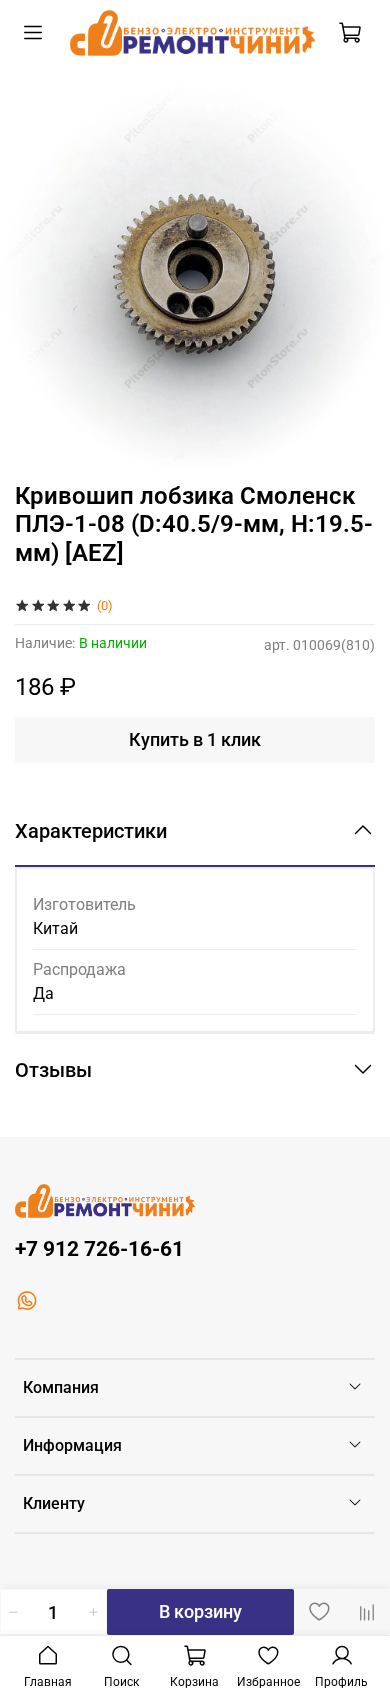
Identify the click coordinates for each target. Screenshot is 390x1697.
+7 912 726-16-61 (99, 1249)
